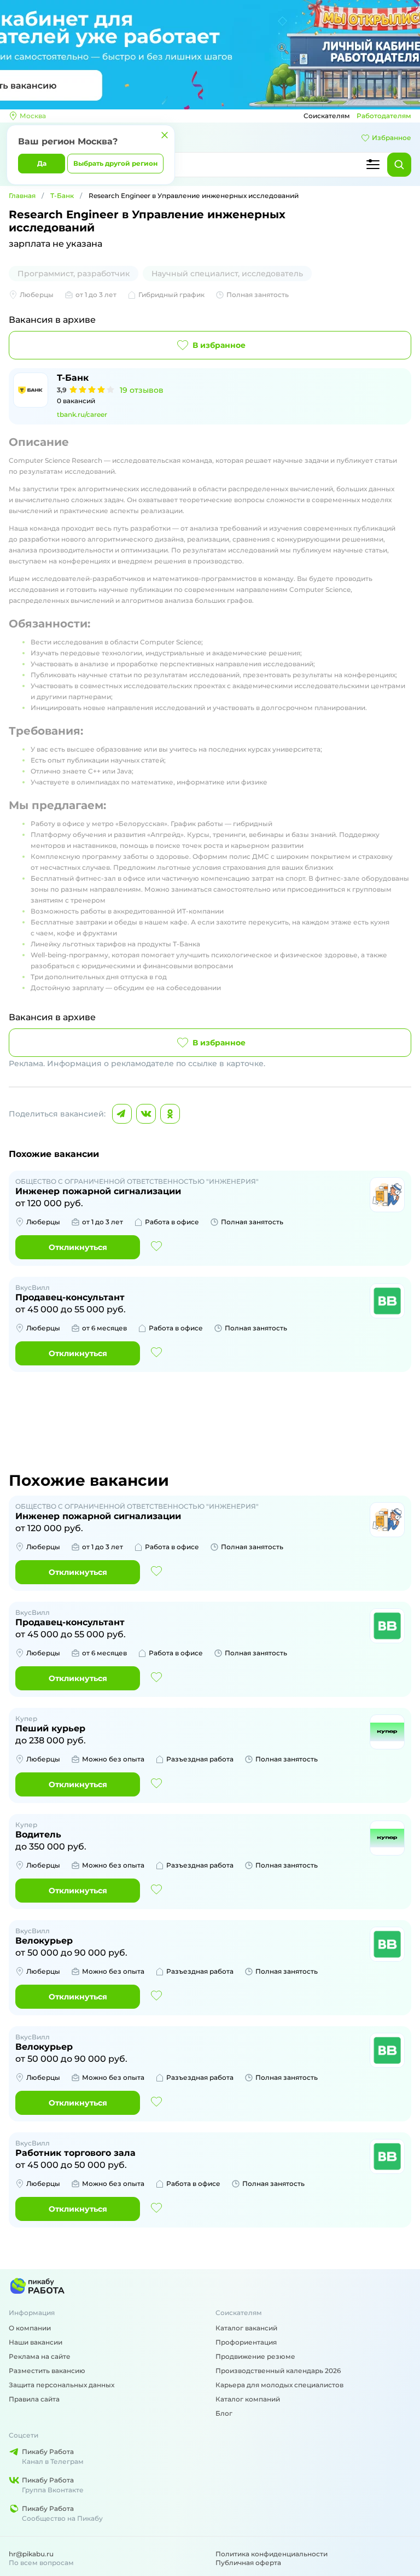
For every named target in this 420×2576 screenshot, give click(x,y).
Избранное (392, 138)
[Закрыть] (165, 135)
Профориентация (246, 2342)
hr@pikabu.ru (31, 2554)
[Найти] (399, 165)
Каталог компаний (248, 2399)
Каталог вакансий (246, 2328)
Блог (224, 2413)
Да (42, 163)
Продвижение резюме (255, 2356)
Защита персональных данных (62, 2385)
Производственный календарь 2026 (278, 2371)
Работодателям (384, 116)
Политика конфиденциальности (272, 2554)
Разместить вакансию (47, 2371)
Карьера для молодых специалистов (279, 2385)
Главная (22, 196)
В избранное (219, 345)
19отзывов (142, 390)
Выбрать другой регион (115, 163)
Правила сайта (34, 2399)
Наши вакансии (36, 2342)
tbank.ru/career (82, 414)
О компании (30, 2328)
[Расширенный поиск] (373, 165)
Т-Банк (62, 196)
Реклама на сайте (40, 2356)
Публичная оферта (248, 2563)
